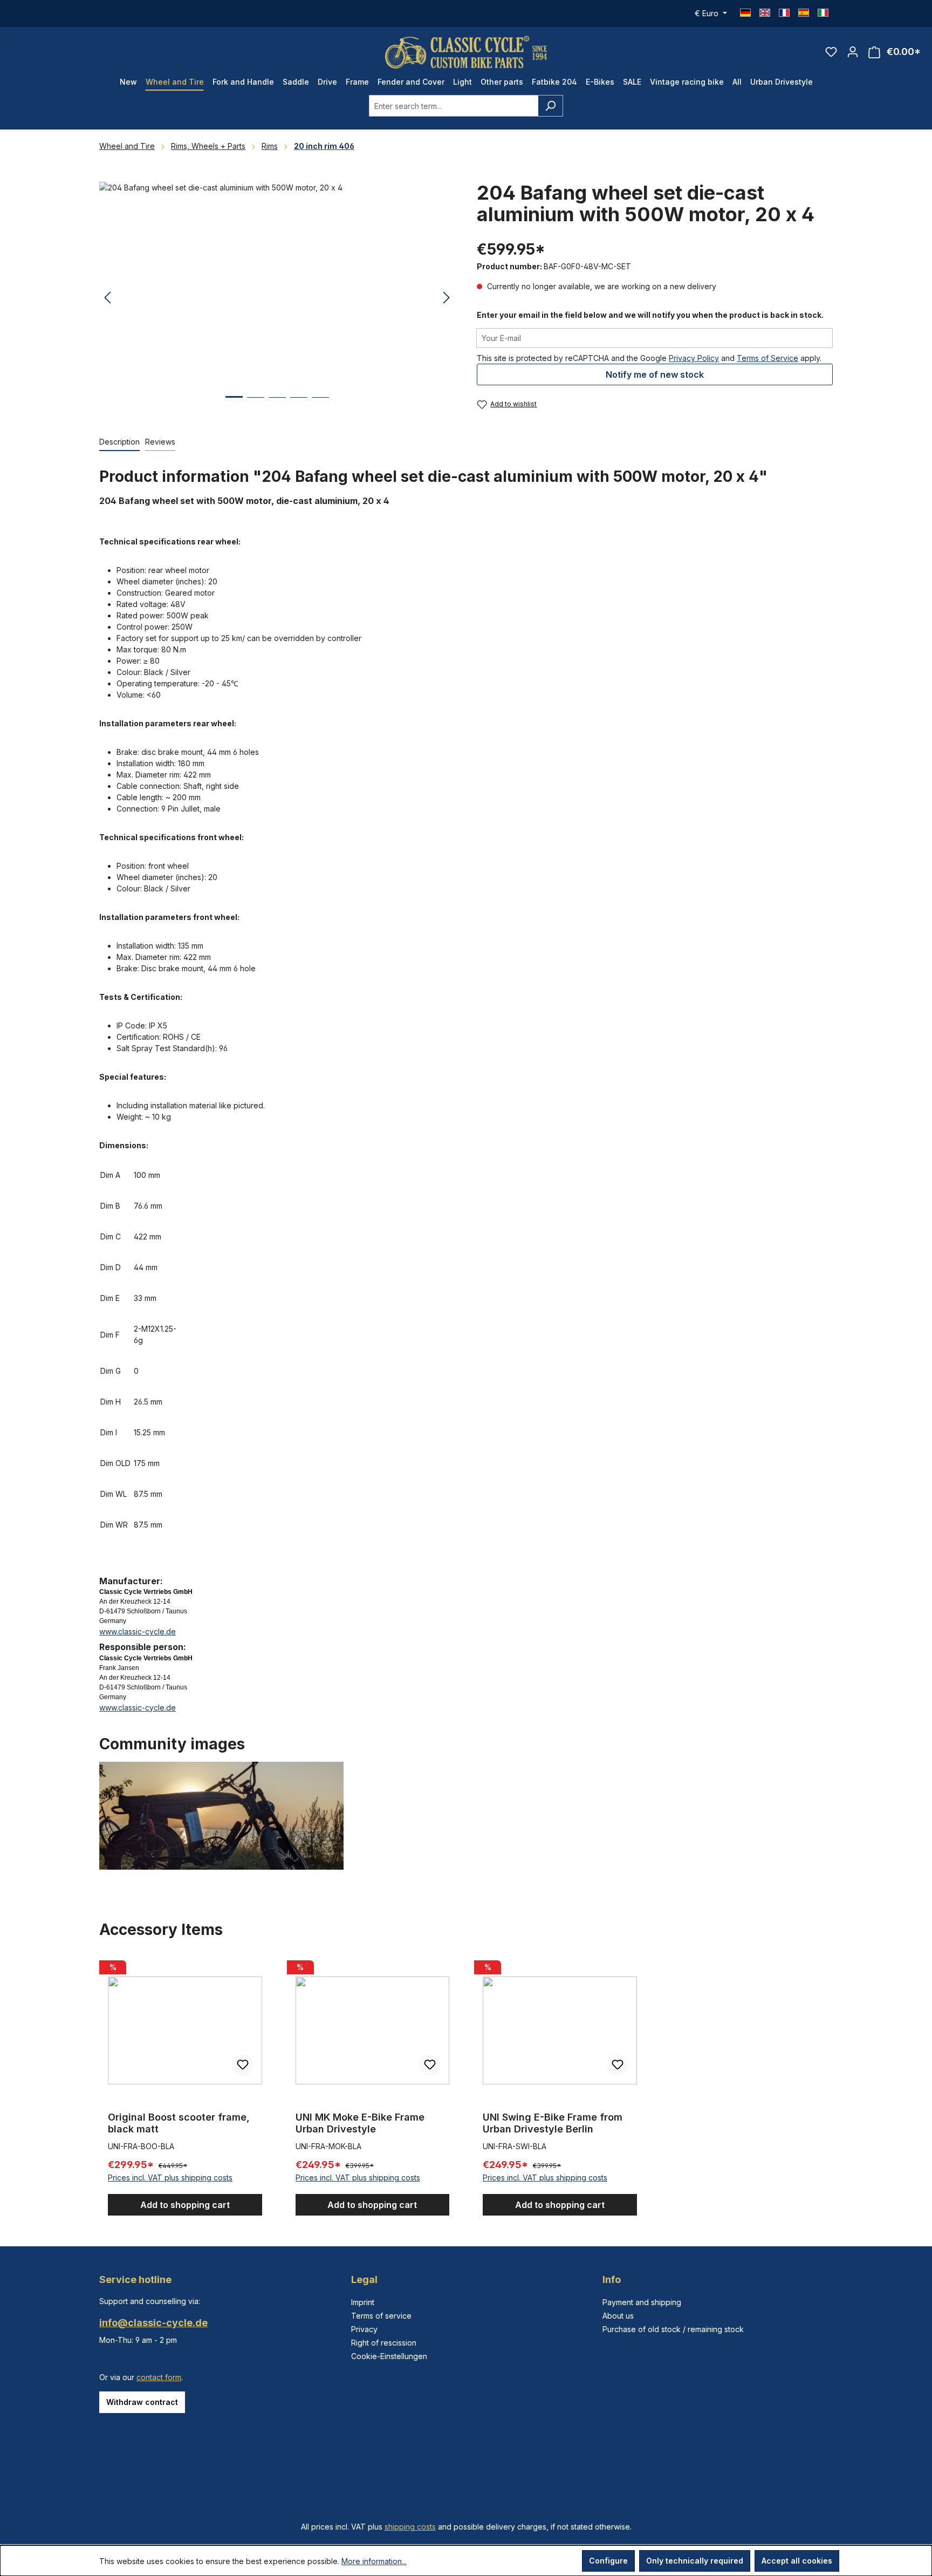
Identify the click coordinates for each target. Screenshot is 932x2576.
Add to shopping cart (185, 2205)
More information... (374, 2561)
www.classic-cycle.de (138, 1631)
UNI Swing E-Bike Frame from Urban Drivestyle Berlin (553, 2123)
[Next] (447, 298)
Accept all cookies (797, 2561)
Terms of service (381, 2316)
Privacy (364, 2329)
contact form (159, 2377)
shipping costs (410, 2527)
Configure (608, 2561)
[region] (277, 298)
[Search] (550, 106)
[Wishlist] (831, 52)
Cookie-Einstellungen (389, 2356)
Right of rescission (384, 2343)
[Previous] (107, 298)
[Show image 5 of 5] (320, 406)
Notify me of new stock (655, 374)
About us (618, 2316)
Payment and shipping (642, 2302)
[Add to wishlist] (243, 2065)
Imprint (363, 2302)
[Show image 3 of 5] (277, 406)
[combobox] (454, 106)
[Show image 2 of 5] (256, 406)
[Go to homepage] (466, 52)
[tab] (119, 442)
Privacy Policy (694, 358)
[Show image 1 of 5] (234, 405)
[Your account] (853, 52)
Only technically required (695, 2561)
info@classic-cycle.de (153, 2323)
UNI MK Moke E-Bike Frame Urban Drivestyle (360, 2123)
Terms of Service (767, 358)
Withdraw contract (142, 2402)
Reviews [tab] (160, 442)
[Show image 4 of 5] (299, 406)
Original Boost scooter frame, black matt (179, 2123)
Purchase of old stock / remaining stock (673, 2329)
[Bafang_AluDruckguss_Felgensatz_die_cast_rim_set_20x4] (277, 298)
